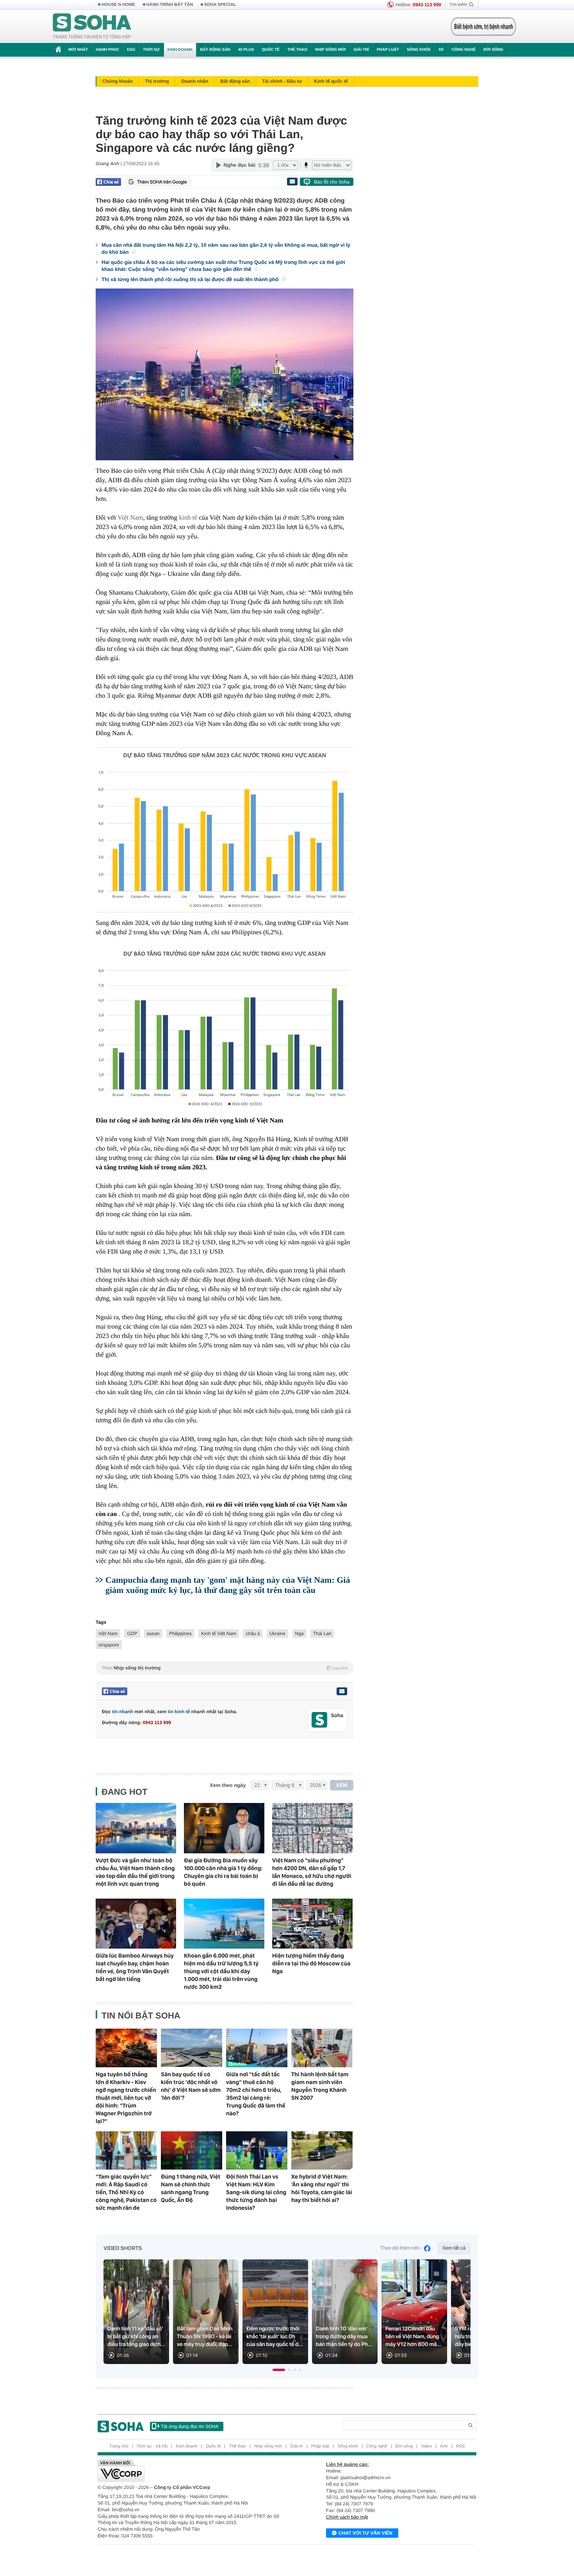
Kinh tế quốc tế (331, 81)
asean (153, 1634)
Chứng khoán (118, 81)
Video (426, 2446)
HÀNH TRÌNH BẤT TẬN (170, 5)
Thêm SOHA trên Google (162, 182)
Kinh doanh (180, 50)
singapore (109, 1645)
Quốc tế (271, 50)
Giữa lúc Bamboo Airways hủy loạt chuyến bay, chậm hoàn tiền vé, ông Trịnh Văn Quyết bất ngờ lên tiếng (135, 1967)
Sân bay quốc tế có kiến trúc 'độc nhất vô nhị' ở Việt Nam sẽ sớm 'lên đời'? (191, 2086)
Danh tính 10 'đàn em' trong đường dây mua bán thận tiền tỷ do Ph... (344, 2337)
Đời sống (493, 50)
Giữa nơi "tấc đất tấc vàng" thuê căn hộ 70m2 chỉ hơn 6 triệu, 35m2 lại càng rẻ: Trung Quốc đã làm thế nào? (256, 2094)
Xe (441, 50)
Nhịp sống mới (330, 50)
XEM (342, 1785)
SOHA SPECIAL (220, 5)
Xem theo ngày (228, 1785)
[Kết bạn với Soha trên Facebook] (320, 1720)
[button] (279, 2370)
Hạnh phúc (107, 50)
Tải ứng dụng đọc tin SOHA (190, 2426)
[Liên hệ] (342, 1691)
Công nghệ (463, 50)
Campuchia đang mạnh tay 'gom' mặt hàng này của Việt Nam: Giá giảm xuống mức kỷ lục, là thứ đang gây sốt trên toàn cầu (228, 1585)
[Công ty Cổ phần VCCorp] (192, 2471)
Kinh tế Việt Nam (219, 1634)
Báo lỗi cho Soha (332, 182)
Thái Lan (322, 1634)
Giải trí (361, 50)
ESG (131, 50)
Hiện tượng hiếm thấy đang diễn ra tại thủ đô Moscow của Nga (311, 1963)
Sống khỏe (419, 50)
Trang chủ (119, 2446)
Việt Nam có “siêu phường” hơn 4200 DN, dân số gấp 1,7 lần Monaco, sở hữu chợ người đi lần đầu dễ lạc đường (312, 1872)
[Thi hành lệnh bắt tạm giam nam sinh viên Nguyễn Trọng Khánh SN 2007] (322, 2048)
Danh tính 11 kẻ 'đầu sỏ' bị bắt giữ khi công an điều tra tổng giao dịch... (136, 2337)
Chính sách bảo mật (347, 2517)
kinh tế (188, 518)
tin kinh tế (179, 1712)
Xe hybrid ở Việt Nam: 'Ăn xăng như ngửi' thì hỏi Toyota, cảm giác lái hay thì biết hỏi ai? (322, 2188)
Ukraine (277, 1634)
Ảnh (444, 2446)
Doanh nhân (195, 81)
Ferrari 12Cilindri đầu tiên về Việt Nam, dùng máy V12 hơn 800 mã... (413, 2337)
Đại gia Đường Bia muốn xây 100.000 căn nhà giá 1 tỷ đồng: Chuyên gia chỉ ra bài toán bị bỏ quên (223, 1872)
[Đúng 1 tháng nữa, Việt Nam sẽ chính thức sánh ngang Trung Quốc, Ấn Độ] (192, 2150)
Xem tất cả (454, 2248)
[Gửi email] (292, 182)
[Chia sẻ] (108, 182)
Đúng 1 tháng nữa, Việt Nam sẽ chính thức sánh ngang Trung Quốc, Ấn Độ (191, 2188)
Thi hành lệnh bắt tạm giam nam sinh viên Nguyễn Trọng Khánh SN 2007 (320, 2086)
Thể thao (297, 50)
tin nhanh (123, 1712)
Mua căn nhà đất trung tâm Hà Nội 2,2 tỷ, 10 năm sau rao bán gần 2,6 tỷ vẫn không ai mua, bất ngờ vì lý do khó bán (226, 249)
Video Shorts (123, 2248)
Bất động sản (215, 50)
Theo (225, 1668)
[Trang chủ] (92, 27)
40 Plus (246, 50)
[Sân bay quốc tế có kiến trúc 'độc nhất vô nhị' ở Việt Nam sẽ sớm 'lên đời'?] (192, 2048)
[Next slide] (461, 2315)
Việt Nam (130, 518)
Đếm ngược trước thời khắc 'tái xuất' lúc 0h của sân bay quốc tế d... (275, 2337)
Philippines (180, 1634)
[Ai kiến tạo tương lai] (481, 27)
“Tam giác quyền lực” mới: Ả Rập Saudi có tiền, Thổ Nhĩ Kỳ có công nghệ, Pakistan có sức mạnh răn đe (126, 2192)
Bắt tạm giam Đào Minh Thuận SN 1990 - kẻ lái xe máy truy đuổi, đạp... (205, 2337)
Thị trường (157, 81)
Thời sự (151, 50)
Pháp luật (388, 50)
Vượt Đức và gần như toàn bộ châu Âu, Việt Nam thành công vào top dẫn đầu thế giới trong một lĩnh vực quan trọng (135, 1872)
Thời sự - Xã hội (152, 2446)
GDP (132, 1634)
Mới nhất (78, 50)
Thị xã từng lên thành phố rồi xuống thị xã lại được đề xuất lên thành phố (191, 279)
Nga (299, 1634)
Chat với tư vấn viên (365, 2533)
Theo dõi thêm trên (400, 2248)
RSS (461, 2446)
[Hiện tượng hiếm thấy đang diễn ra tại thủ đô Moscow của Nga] (312, 1924)
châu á (253, 1634)
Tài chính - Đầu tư (282, 81)
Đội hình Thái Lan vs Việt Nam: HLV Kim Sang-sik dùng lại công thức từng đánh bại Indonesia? (256, 2192)
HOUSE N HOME (118, 5)
